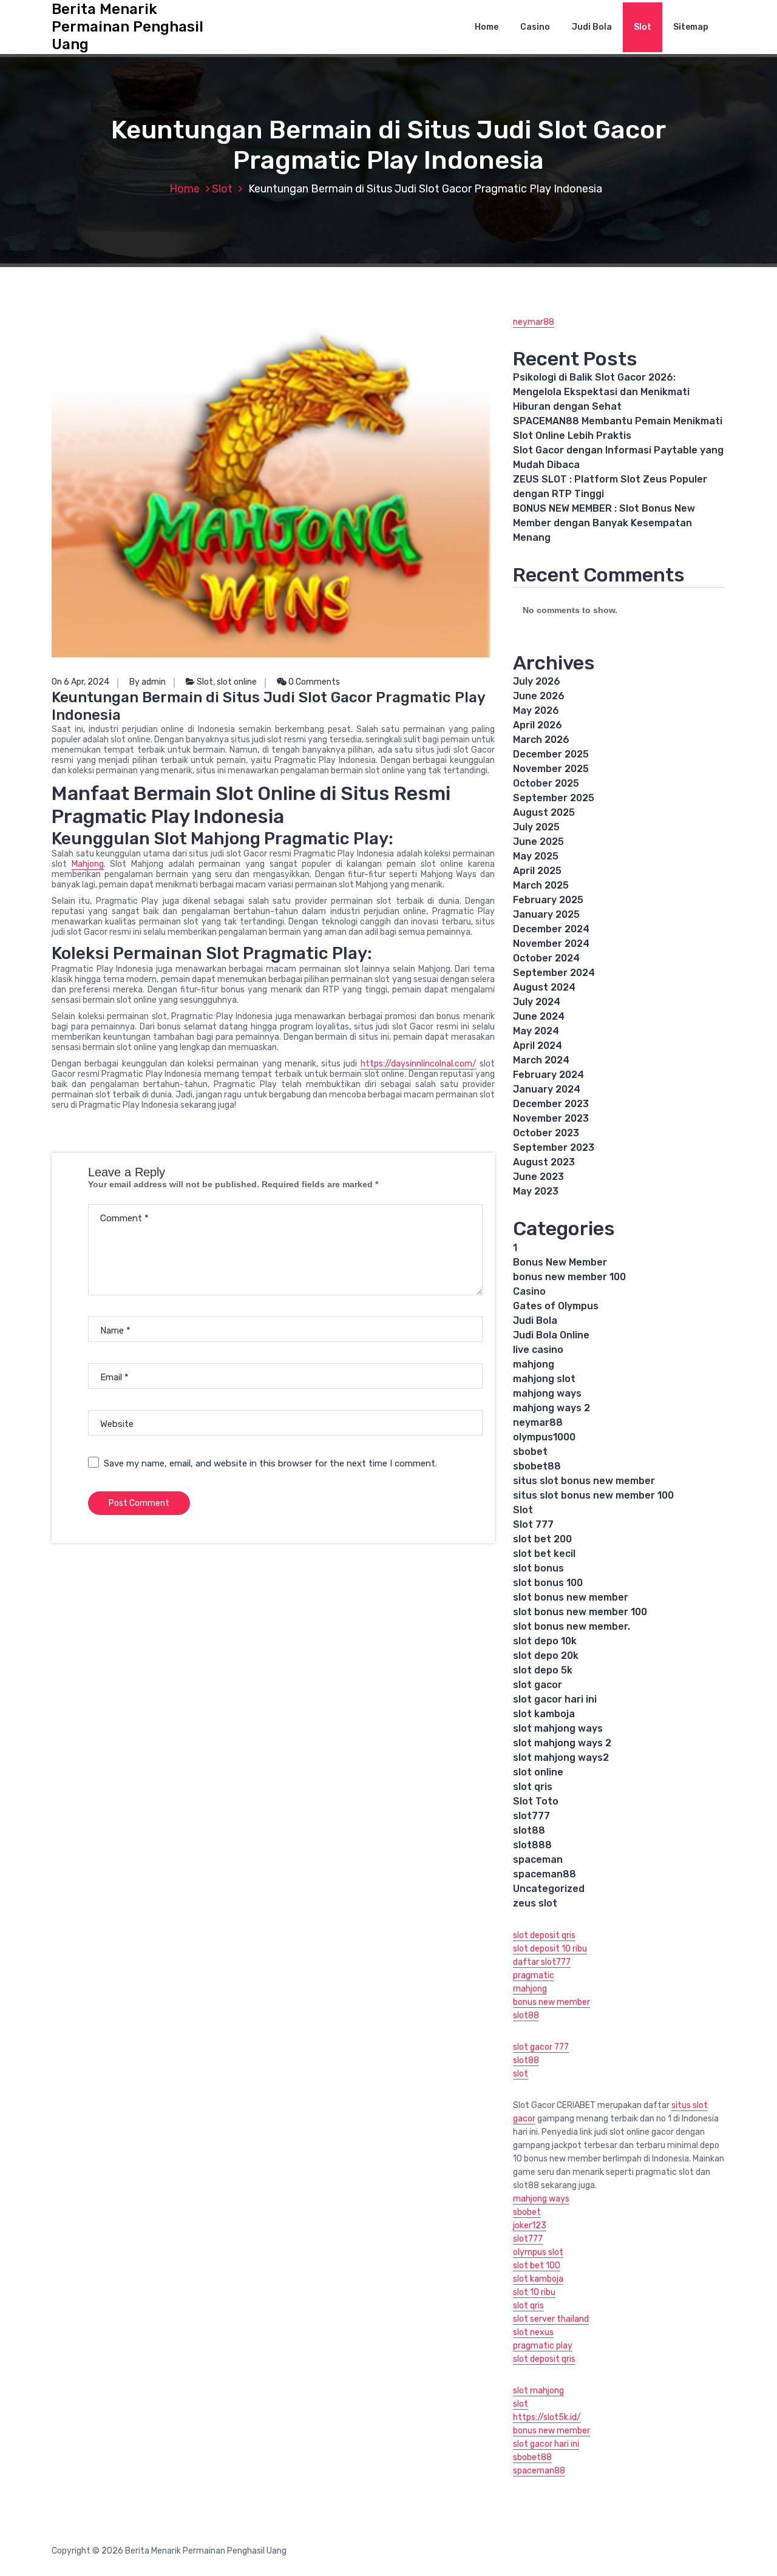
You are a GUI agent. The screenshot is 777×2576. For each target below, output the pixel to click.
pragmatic (534, 1975)
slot (521, 2074)
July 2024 (537, 1002)
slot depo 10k (545, 1641)
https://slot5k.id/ (547, 2417)
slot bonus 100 (548, 1583)
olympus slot (538, 2252)
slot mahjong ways (558, 1728)
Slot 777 (533, 1524)
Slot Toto (536, 1801)
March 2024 (541, 1060)
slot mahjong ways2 (561, 1757)
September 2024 (554, 973)
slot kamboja (544, 1714)
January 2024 (547, 1089)
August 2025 (544, 812)
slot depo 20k (546, 1656)
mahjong (534, 1364)
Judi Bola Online (551, 1335)
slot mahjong (538, 2391)
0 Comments (313, 682)
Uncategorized (549, 1889)
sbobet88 (537, 1466)
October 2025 (546, 783)
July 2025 (536, 827)
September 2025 (554, 798)
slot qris (533, 1787)
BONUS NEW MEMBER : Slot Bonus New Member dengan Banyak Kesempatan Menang (604, 523)
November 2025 (551, 769)
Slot (643, 27)
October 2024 (546, 958)
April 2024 (538, 1046)
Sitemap (691, 27)
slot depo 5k (543, 1670)
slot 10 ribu (534, 2292)
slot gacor (538, 1685)
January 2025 (546, 914)
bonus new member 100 (569, 1277)
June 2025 (538, 842)
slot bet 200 (542, 1539)
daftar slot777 (542, 1962)
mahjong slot (544, 1379)
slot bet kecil (544, 1554)
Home (487, 27)
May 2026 (536, 710)
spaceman (538, 1859)
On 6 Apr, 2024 (80, 682)
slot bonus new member (571, 1597)
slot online (237, 682)
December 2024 (551, 929)
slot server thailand (551, 2319)
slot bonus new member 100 (580, 1612)
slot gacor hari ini (555, 1699)
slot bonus (538, 1568)
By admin (148, 682)
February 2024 (548, 1075)
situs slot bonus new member (584, 1481)
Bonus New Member (560, 1262)
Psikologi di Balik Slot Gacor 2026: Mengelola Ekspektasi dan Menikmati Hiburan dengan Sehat (601, 392)
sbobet (530, 1452)
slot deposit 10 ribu (550, 1949)
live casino (538, 1350)
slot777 (531, 1816)
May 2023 (536, 1191)
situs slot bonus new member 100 (593, 1495)
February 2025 (548, 900)
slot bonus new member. (572, 1626)
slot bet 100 (537, 2266)
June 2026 (539, 696)
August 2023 (544, 1162)
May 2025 (536, 856)
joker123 (530, 2225)
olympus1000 (544, 1437)
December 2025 (551, 754)
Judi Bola (592, 27)
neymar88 (534, 322)
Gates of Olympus (556, 1306)
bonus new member (551, 2002)
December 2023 (551, 1104)
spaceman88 (545, 1874)
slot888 (532, 1845)
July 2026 (537, 681)
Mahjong (88, 864)
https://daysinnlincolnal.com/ (419, 1064)
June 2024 (539, 1016)
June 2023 (538, 1177)
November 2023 (551, 1118)
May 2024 (536, 1031)
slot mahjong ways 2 (562, 1743)
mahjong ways (547, 1393)
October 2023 (546, 1133)
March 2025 (541, 885)
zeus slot (535, 1903)
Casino (535, 27)
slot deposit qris (544, 1935)
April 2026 (538, 725)
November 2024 (551, 944)
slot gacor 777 (541, 2047)
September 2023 (554, 1147)
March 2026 (541, 740)
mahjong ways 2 (551, 1408)
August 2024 (544, 987)
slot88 (529, 1830)
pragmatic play (543, 2346)
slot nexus (533, 2332)
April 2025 (537, 871)
